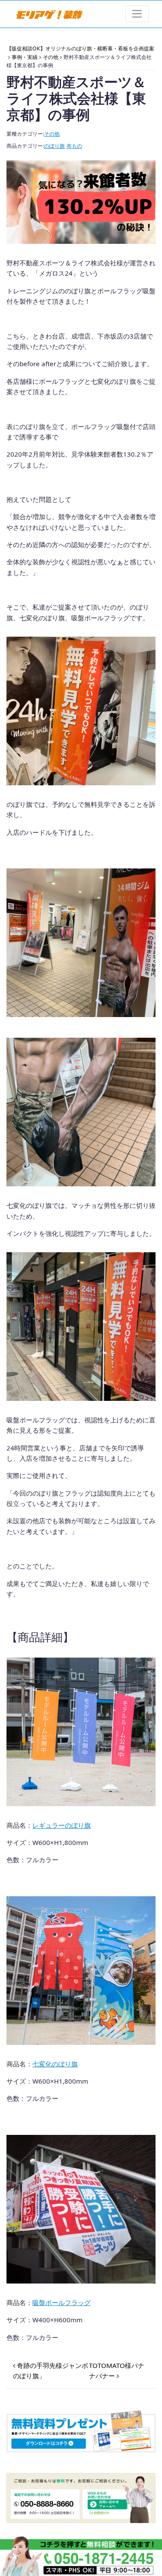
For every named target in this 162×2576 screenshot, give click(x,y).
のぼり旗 (54, 146)
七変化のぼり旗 (55, 2064)
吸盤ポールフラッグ (62, 2302)
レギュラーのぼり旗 (62, 1825)
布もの (74, 146)
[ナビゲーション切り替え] (137, 14)
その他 (52, 134)
